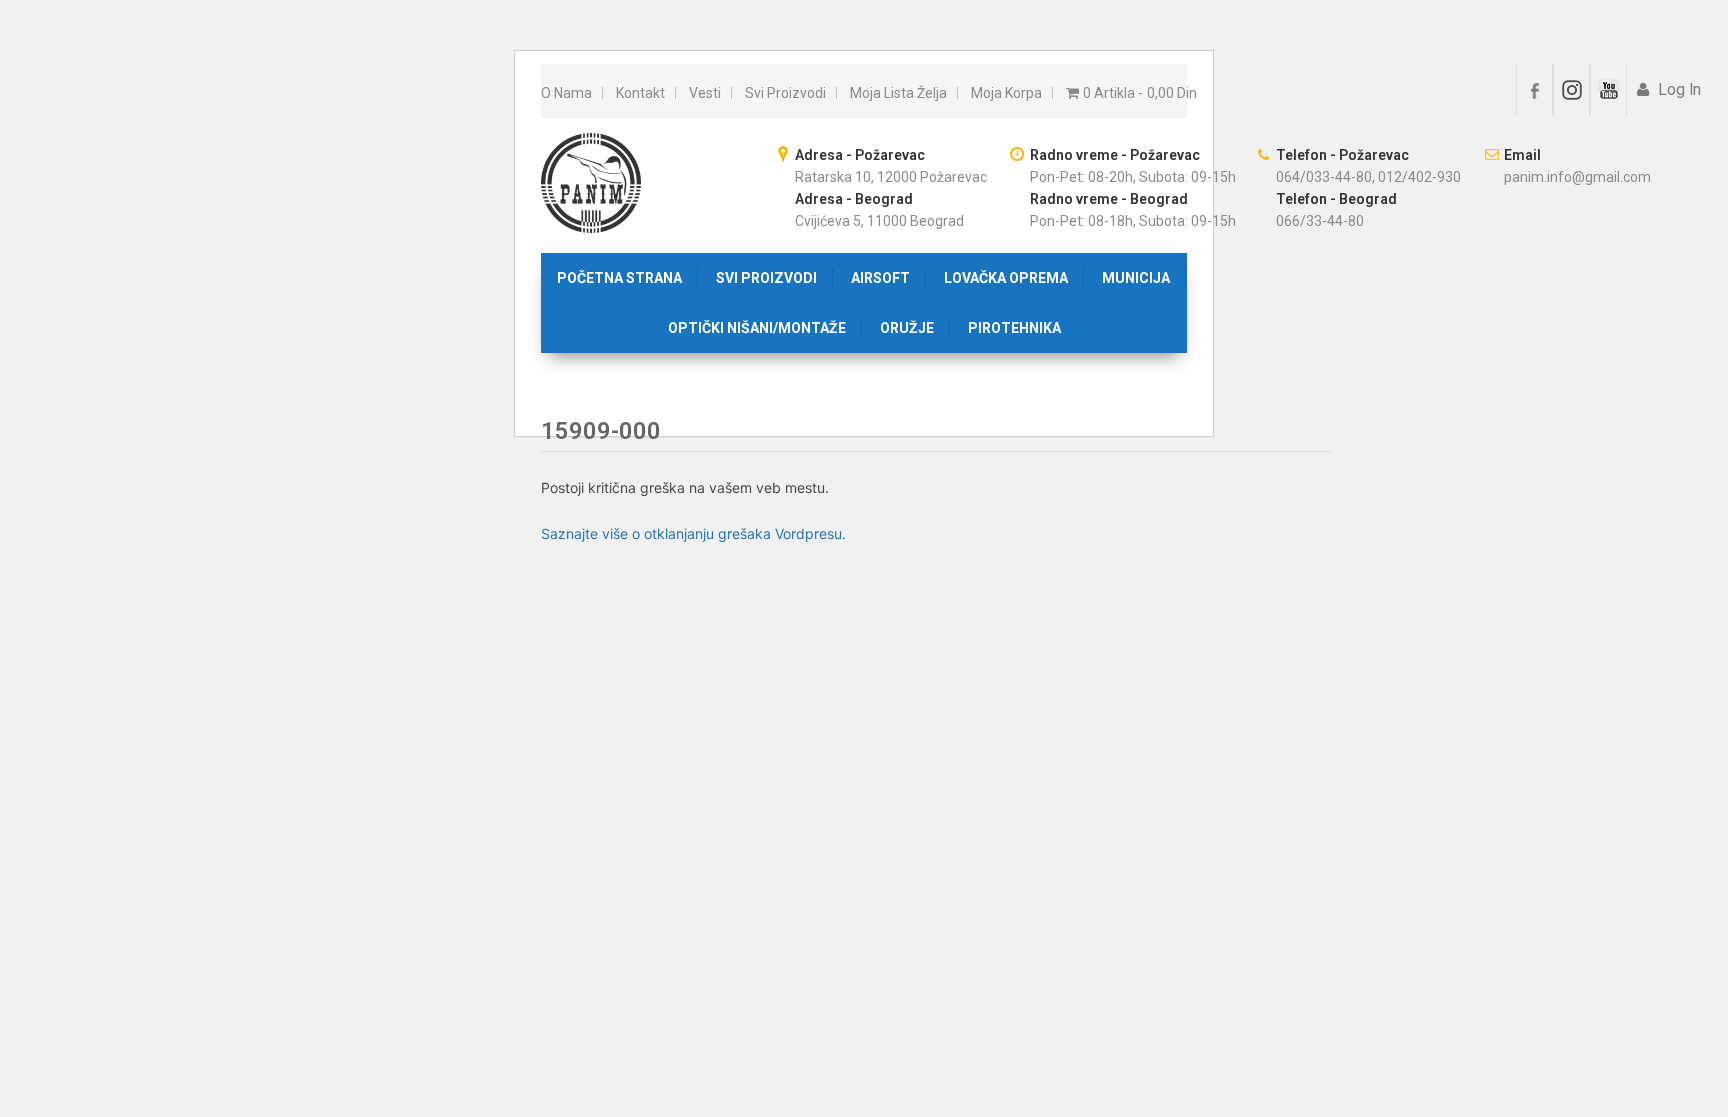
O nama (566, 93)
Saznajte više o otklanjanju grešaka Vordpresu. (693, 533)
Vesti (705, 93)
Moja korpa (1006, 93)
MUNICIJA (1136, 278)
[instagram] (1571, 90)
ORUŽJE (907, 328)
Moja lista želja (898, 93)
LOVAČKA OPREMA (1006, 278)
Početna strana (619, 278)
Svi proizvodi (785, 93)
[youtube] (1608, 90)
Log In (1677, 90)
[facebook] (1534, 90)
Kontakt (640, 93)
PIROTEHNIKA (1014, 328)
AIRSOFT (880, 278)
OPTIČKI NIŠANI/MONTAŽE (757, 328)
